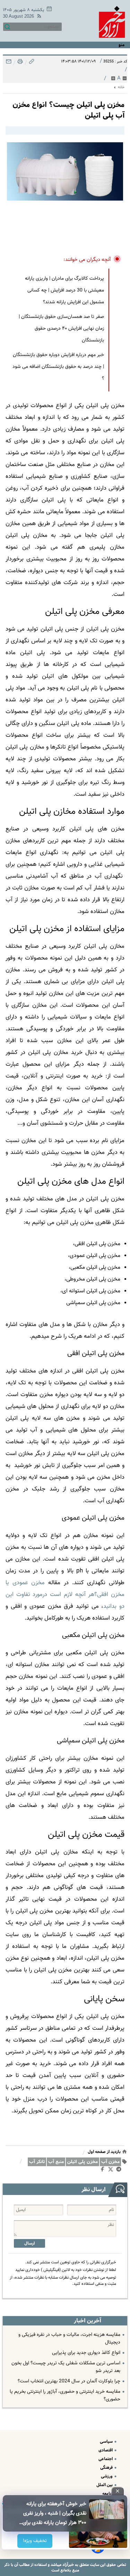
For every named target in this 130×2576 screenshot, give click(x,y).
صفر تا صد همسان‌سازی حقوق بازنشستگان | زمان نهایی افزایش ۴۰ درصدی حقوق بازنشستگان (61, 329)
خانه (121, 87)
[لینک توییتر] (112, 2170)
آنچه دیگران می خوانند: (87, 260)
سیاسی (107, 2442)
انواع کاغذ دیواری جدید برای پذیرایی (86, 2353)
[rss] (38, 17)
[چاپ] (19, 63)
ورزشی (107, 2476)
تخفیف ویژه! (35, 2541)
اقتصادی (106, 2450)
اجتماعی (106, 2459)
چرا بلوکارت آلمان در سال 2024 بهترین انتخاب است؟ (69, 2381)
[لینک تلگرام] (120, 2171)
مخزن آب (110, 2162)
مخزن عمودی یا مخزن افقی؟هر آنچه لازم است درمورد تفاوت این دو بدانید (65, 1595)
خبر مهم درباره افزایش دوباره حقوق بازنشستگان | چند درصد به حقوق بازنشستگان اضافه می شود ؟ (58, 367)
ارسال (29, 2243)
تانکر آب (37, 2162)
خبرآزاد (68, 2565)
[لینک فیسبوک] (104, 2171)
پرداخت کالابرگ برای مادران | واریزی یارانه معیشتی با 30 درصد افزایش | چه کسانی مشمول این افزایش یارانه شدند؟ (64, 290)
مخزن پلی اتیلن (83, 2162)
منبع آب (56, 2162)
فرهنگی (107, 2468)
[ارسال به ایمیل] (9, 63)
